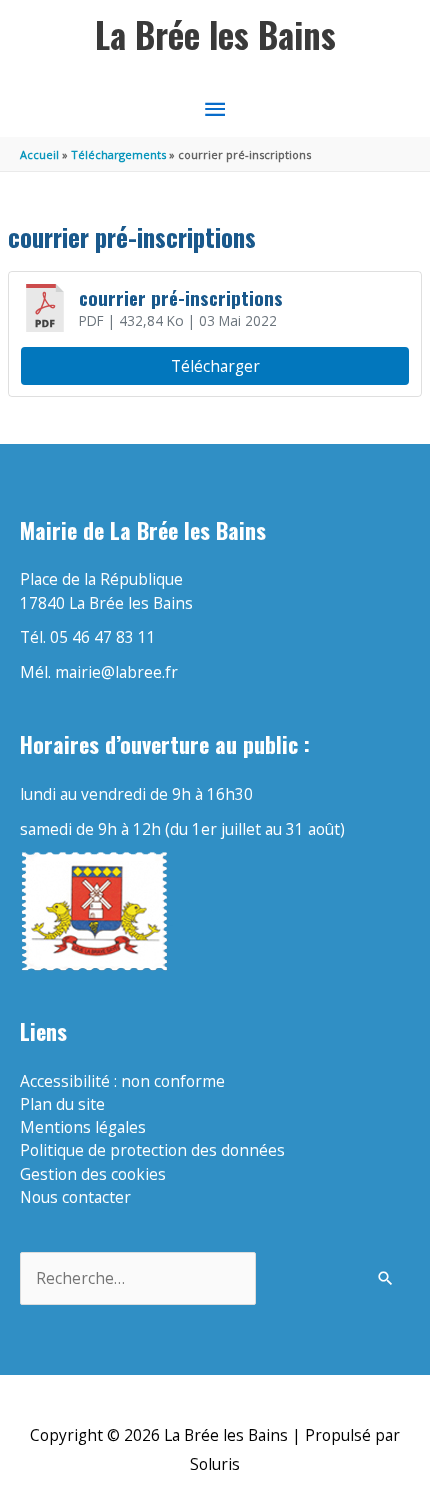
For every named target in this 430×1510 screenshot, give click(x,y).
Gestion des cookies (93, 1174)
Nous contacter (75, 1197)
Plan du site (62, 1104)
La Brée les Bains (215, 34)
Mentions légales (83, 1127)
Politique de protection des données (152, 1150)
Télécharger (215, 366)
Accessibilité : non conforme (122, 1081)
